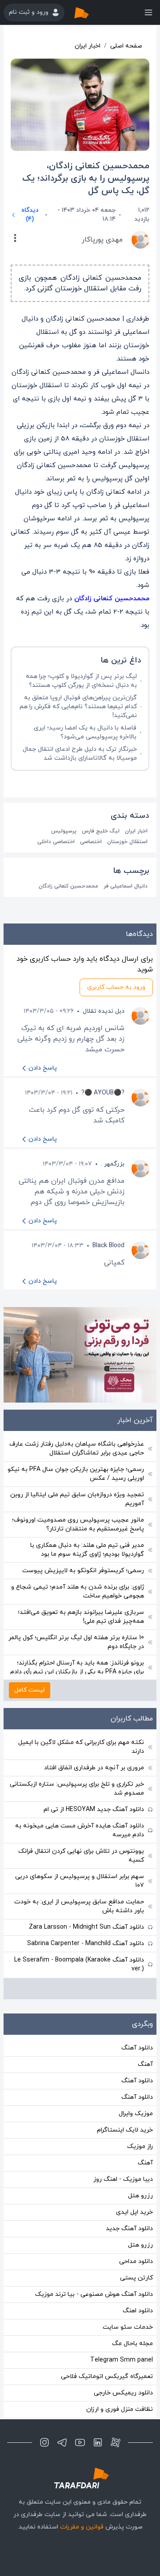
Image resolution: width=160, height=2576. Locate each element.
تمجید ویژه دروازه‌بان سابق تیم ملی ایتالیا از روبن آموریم (77, 1499)
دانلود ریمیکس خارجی (123, 2393)
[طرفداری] (91, 12)
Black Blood (108, 1246)
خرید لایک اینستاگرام (125, 2130)
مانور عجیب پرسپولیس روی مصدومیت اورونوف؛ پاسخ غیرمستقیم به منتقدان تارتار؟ (78, 1524)
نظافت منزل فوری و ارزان (120, 2409)
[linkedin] (98, 2442)
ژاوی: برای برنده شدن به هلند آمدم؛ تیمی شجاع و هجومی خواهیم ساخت (78, 1591)
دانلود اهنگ (138, 2311)
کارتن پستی (136, 2278)
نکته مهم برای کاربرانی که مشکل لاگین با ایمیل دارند (81, 1747)
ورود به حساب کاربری (116, 987)
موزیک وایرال (136, 2114)
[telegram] (62, 2442)
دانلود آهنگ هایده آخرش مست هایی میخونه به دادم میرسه (80, 1830)
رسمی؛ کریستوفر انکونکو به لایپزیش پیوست (83, 1571)
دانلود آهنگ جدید (129, 2229)
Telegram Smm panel (122, 2360)
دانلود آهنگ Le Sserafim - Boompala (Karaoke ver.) (79, 1964)
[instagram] (44, 2442)
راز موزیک (140, 2146)
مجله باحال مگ (132, 2344)
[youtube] (80, 2442)
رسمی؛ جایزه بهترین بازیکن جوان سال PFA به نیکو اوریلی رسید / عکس (76, 1474)
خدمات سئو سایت (128, 2327)
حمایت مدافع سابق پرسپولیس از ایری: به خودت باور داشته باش (79, 1906)
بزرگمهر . (113, 1164)
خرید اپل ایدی (134, 2212)
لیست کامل (30, 1690)
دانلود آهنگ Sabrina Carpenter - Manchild (86, 1944)
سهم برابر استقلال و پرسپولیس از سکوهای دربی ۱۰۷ (80, 1881)
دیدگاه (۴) (30, 215)
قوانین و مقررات (82, 2527)
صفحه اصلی (126, 46)
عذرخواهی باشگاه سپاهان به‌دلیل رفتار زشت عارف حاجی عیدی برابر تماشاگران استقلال (77, 1449)
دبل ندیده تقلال (104, 1011)
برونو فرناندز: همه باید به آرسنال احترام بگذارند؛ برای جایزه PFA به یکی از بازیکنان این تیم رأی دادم (77, 1667)
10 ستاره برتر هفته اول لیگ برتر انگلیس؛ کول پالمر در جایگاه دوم (76, 1642)
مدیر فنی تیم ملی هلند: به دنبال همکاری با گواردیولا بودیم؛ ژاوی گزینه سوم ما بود (87, 1550)
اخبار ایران (88, 46)
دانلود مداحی (136, 2261)
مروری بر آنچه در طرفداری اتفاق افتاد (94, 1768)
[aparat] (116, 2442)
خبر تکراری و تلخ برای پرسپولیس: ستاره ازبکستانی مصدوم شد (77, 1789)
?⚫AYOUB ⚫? (103, 1093)
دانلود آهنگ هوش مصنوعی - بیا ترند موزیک (94, 2294)
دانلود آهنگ (137, 2048)
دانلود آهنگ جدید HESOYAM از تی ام (94, 1809)
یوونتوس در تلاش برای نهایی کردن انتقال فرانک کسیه (81, 1856)
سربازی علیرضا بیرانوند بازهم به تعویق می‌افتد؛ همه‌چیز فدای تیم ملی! (81, 1617)
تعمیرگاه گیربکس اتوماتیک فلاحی (107, 2376)
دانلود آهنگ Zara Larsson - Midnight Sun (86, 1927)
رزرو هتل (140, 2196)
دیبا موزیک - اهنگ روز (123, 2179)
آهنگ (145, 2064)
